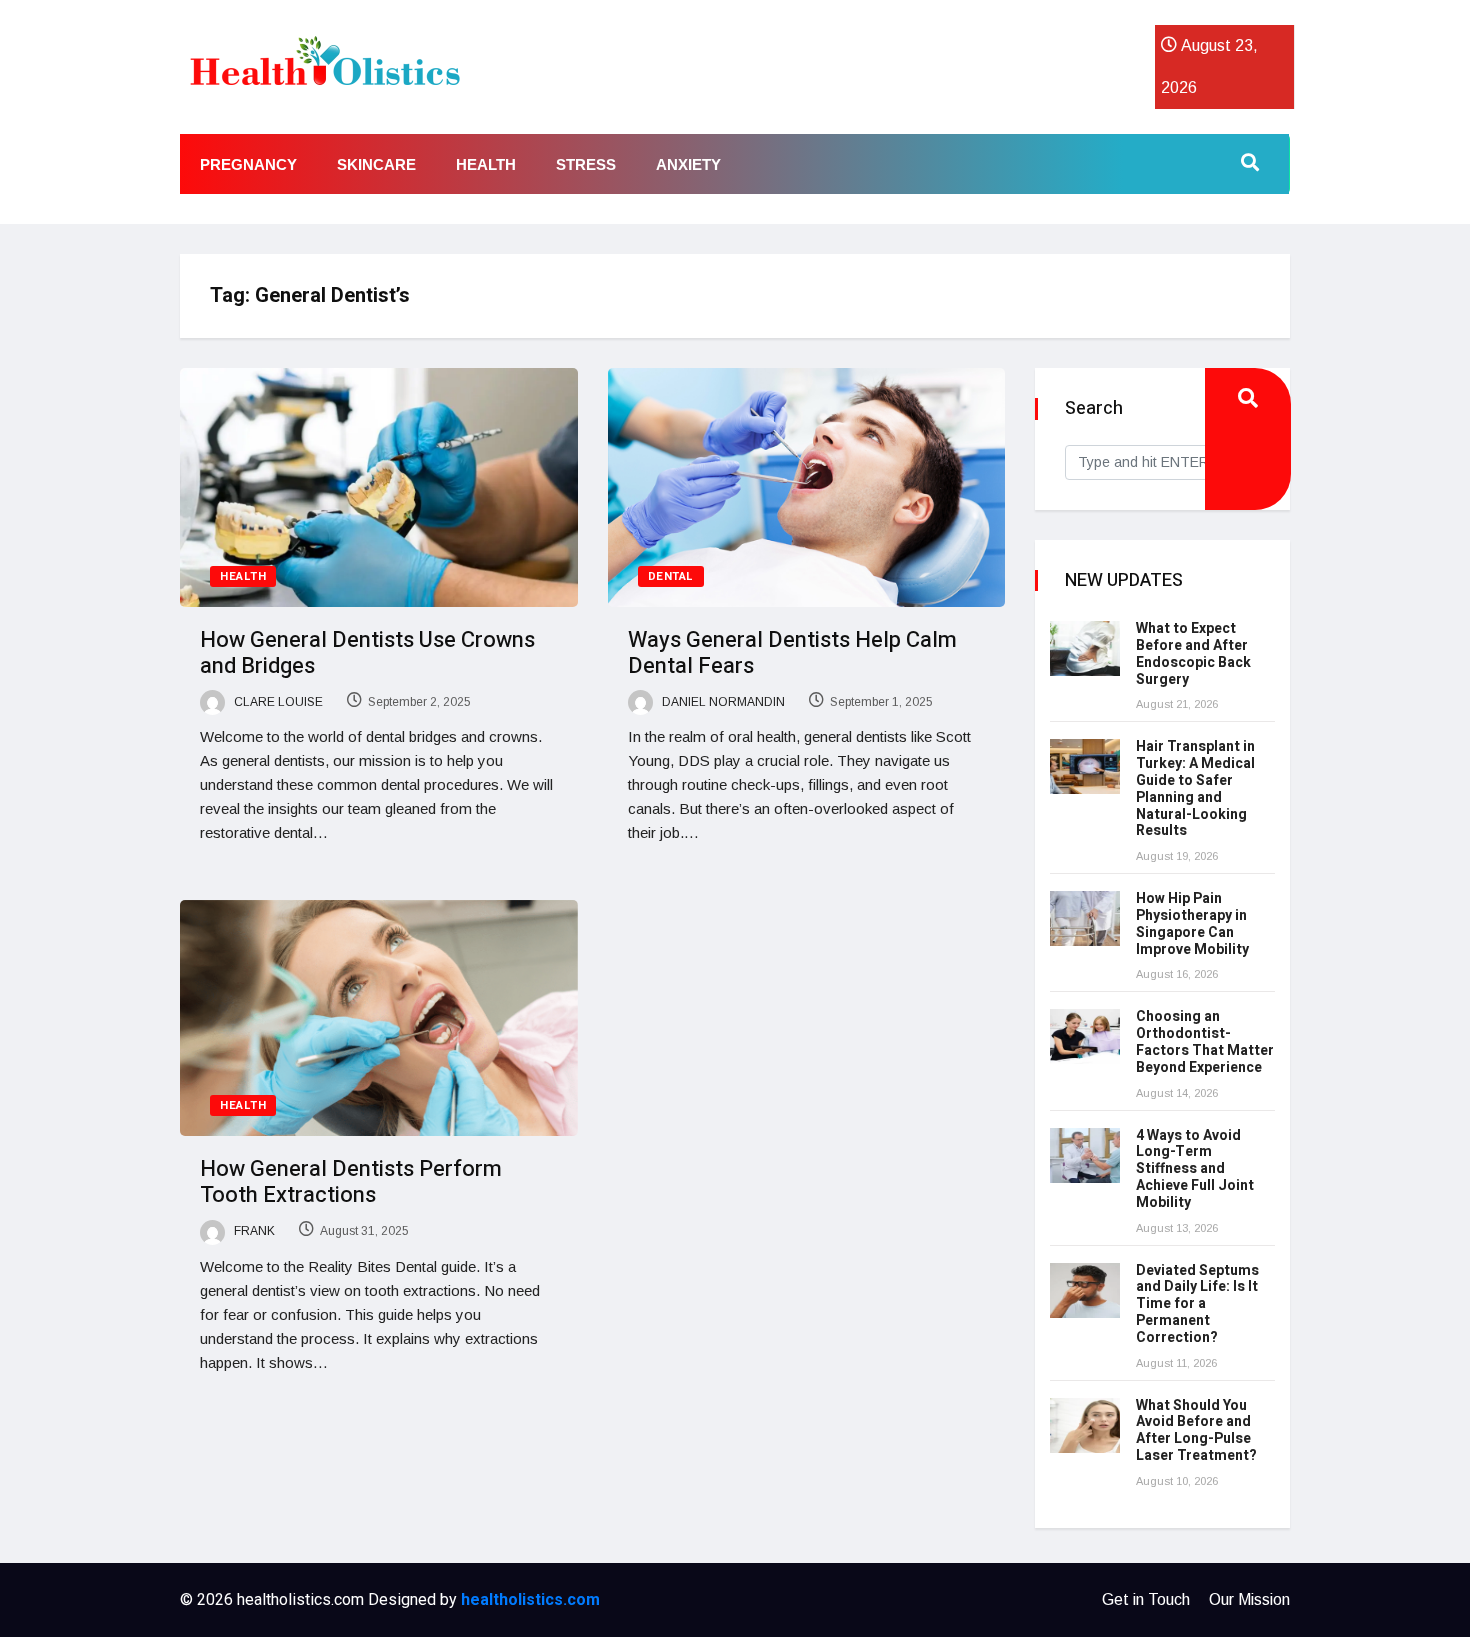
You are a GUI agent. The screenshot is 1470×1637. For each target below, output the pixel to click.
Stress (586, 164)
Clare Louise (277, 702)
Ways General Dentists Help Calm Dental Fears (792, 653)
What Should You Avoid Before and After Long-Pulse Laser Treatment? (1196, 1430)
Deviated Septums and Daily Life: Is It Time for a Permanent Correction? (1197, 1304)
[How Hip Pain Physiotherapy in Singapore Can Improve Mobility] (1085, 918)
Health (486, 164)
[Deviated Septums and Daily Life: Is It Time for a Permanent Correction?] (1085, 1290)
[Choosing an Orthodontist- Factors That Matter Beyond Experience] (1085, 1036)
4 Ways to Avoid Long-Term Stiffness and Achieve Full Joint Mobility (1195, 1169)
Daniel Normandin (722, 702)
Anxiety (688, 164)
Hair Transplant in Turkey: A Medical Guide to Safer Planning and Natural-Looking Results (1195, 788)
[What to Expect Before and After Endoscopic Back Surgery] (1085, 648)
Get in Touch (1146, 1599)
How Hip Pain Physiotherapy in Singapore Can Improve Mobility (1192, 923)
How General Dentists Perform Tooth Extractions (351, 1182)
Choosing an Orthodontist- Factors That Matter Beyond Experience (1205, 1041)
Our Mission (1249, 1599)
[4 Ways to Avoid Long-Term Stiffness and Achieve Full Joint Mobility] (1085, 1155)
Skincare (376, 164)
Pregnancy (248, 164)
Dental (671, 576)
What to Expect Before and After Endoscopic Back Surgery (1193, 653)
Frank (253, 1231)
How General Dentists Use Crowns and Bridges (367, 653)
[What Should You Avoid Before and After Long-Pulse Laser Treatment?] (1085, 1425)
